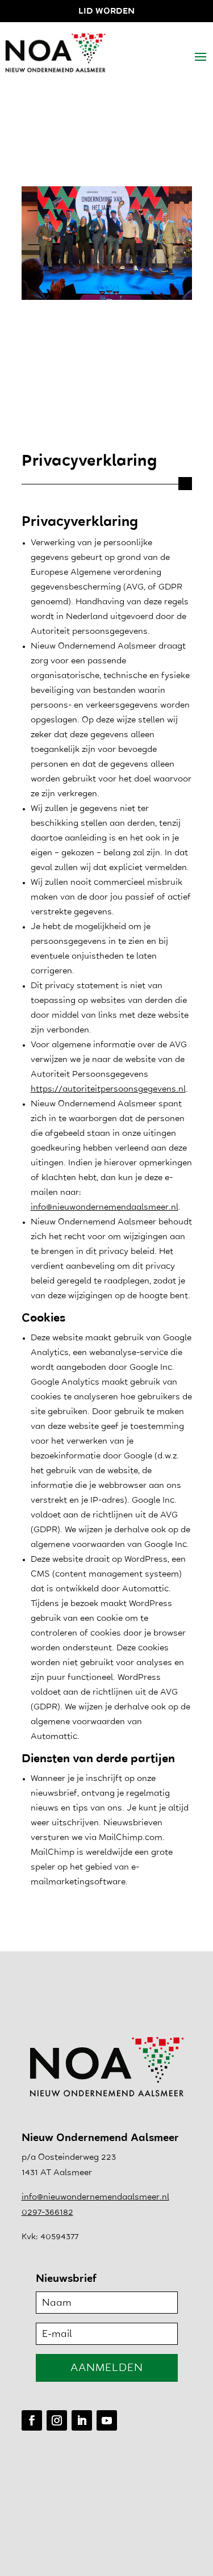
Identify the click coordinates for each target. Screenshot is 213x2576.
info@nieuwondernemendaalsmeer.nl (105, 1208)
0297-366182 (47, 2213)
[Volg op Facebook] (32, 2420)
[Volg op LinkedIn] (82, 2420)
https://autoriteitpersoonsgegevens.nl (108, 1090)
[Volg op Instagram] (57, 2420)
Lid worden (106, 12)
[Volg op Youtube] (107, 2420)
